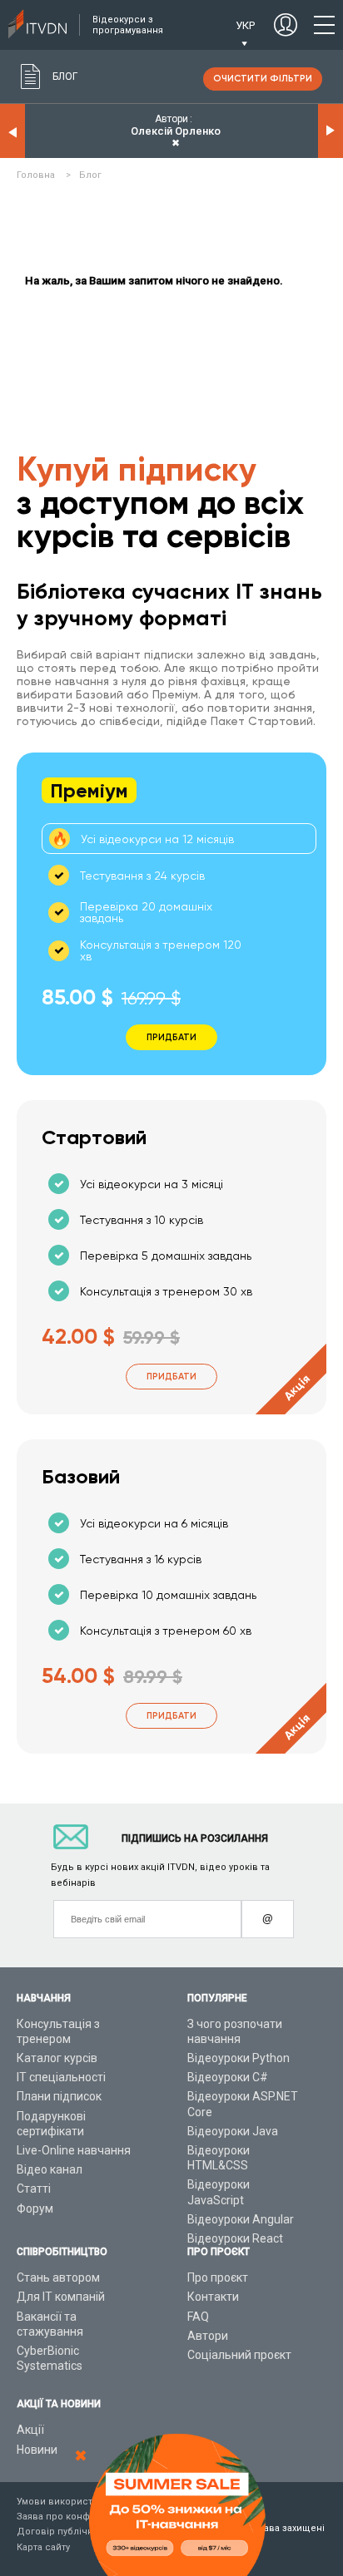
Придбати (171, 1377)
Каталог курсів (57, 2058)
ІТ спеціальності (61, 2077)
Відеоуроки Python (239, 2058)
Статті (34, 2189)
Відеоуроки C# (228, 2077)
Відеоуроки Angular (241, 2219)
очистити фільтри (263, 79)
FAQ (198, 2317)
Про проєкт (218, 2277)
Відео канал (50, 2169)
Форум (35, 2208)
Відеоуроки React (235, 2238)
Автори (208, 2336)
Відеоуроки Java (233, 2131)
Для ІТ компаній (61, 2297)
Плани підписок (59, 2096)
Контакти (213, 2297)
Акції (30, 2430)
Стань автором (58, 2277)
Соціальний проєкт (239, 2355)
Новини (37, 2450)
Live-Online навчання (74, 2150)
